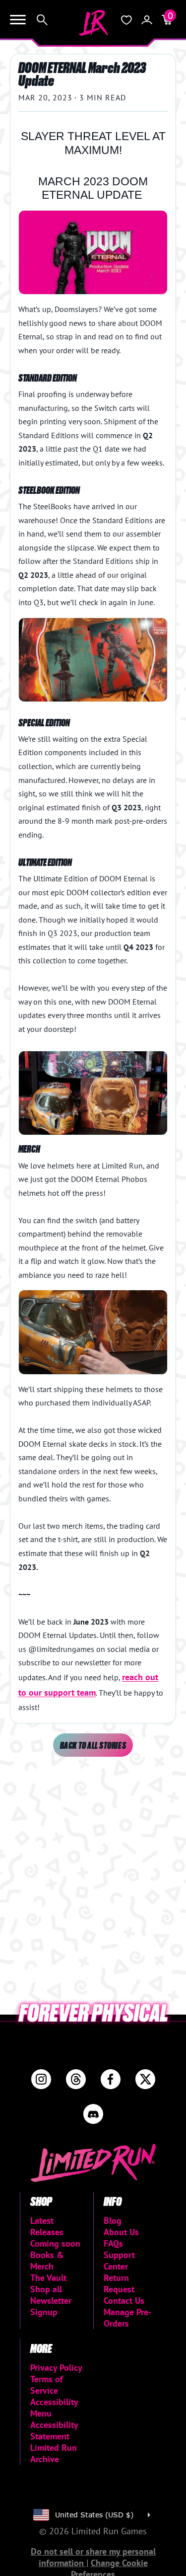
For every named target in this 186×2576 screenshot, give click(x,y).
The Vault (48, 2278)
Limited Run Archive (54, 2453)
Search (42, 20)
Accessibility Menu (54, 2408)
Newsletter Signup (51, 2306)
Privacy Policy (56, 2368)
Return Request (119, 2283)
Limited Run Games (93, 23)
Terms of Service (47, 2385)
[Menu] (18, 20)
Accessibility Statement (54, 2430)
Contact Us (124, 2301)
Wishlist (126, 20)
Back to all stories (93, 1745)
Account (147, 20)
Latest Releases (47, 2226)
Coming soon (55, 2243)
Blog (113, 2221)
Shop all (46, 2289)
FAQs (113, 2243)
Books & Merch (47, 2261)
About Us (121, 2232)
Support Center (119, 2261)
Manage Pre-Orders (127, 2318)
